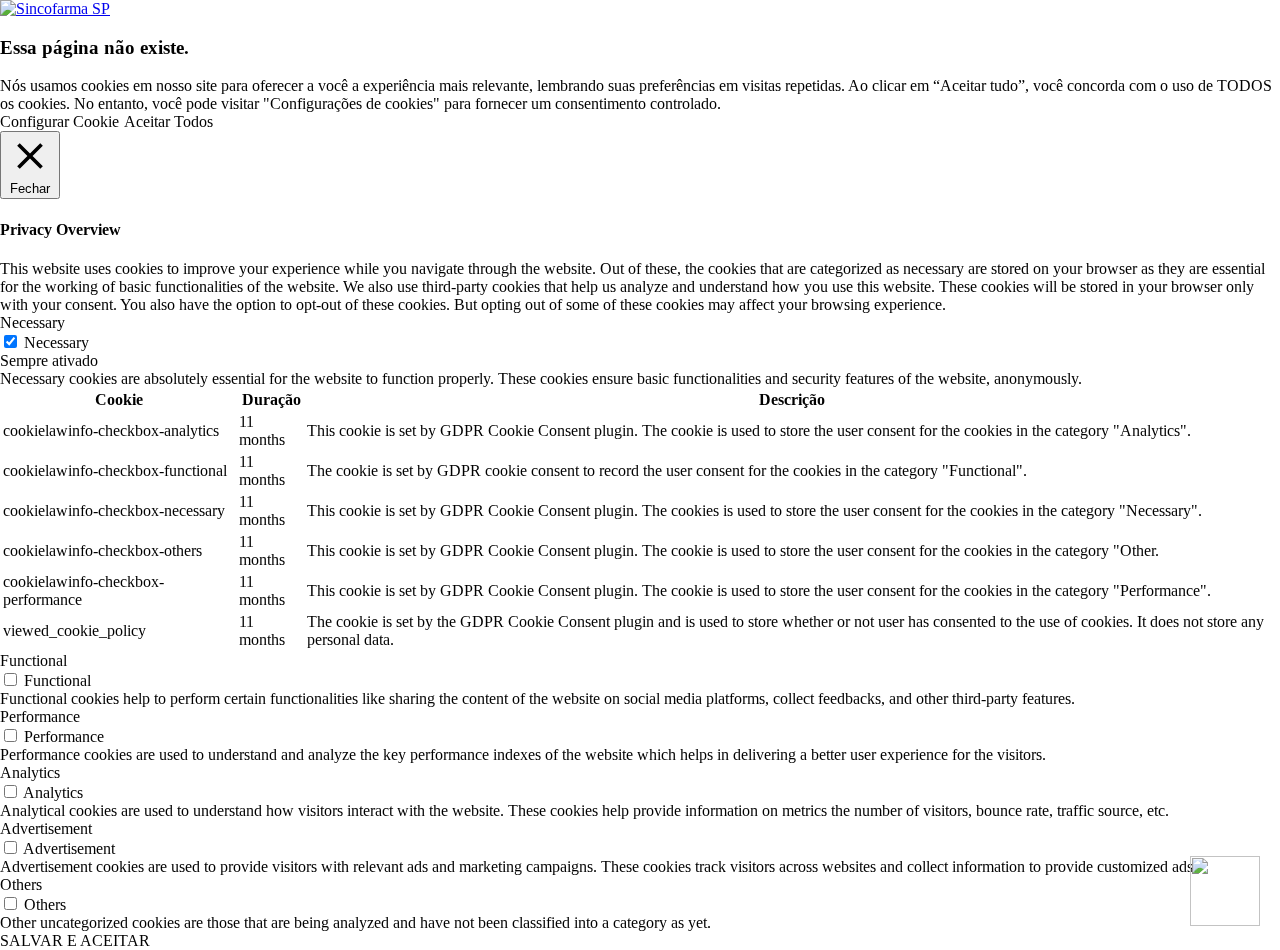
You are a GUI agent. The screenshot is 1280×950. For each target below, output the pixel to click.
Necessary (56, 342)
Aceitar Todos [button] (168, 121)
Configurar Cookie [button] (59, 121)
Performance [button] (40, 716)
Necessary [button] (32, 322)
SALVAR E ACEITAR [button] (75, 940)
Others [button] (21, 884)
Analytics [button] (30, 772)
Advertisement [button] (46, 828)
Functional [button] (33, 660)
